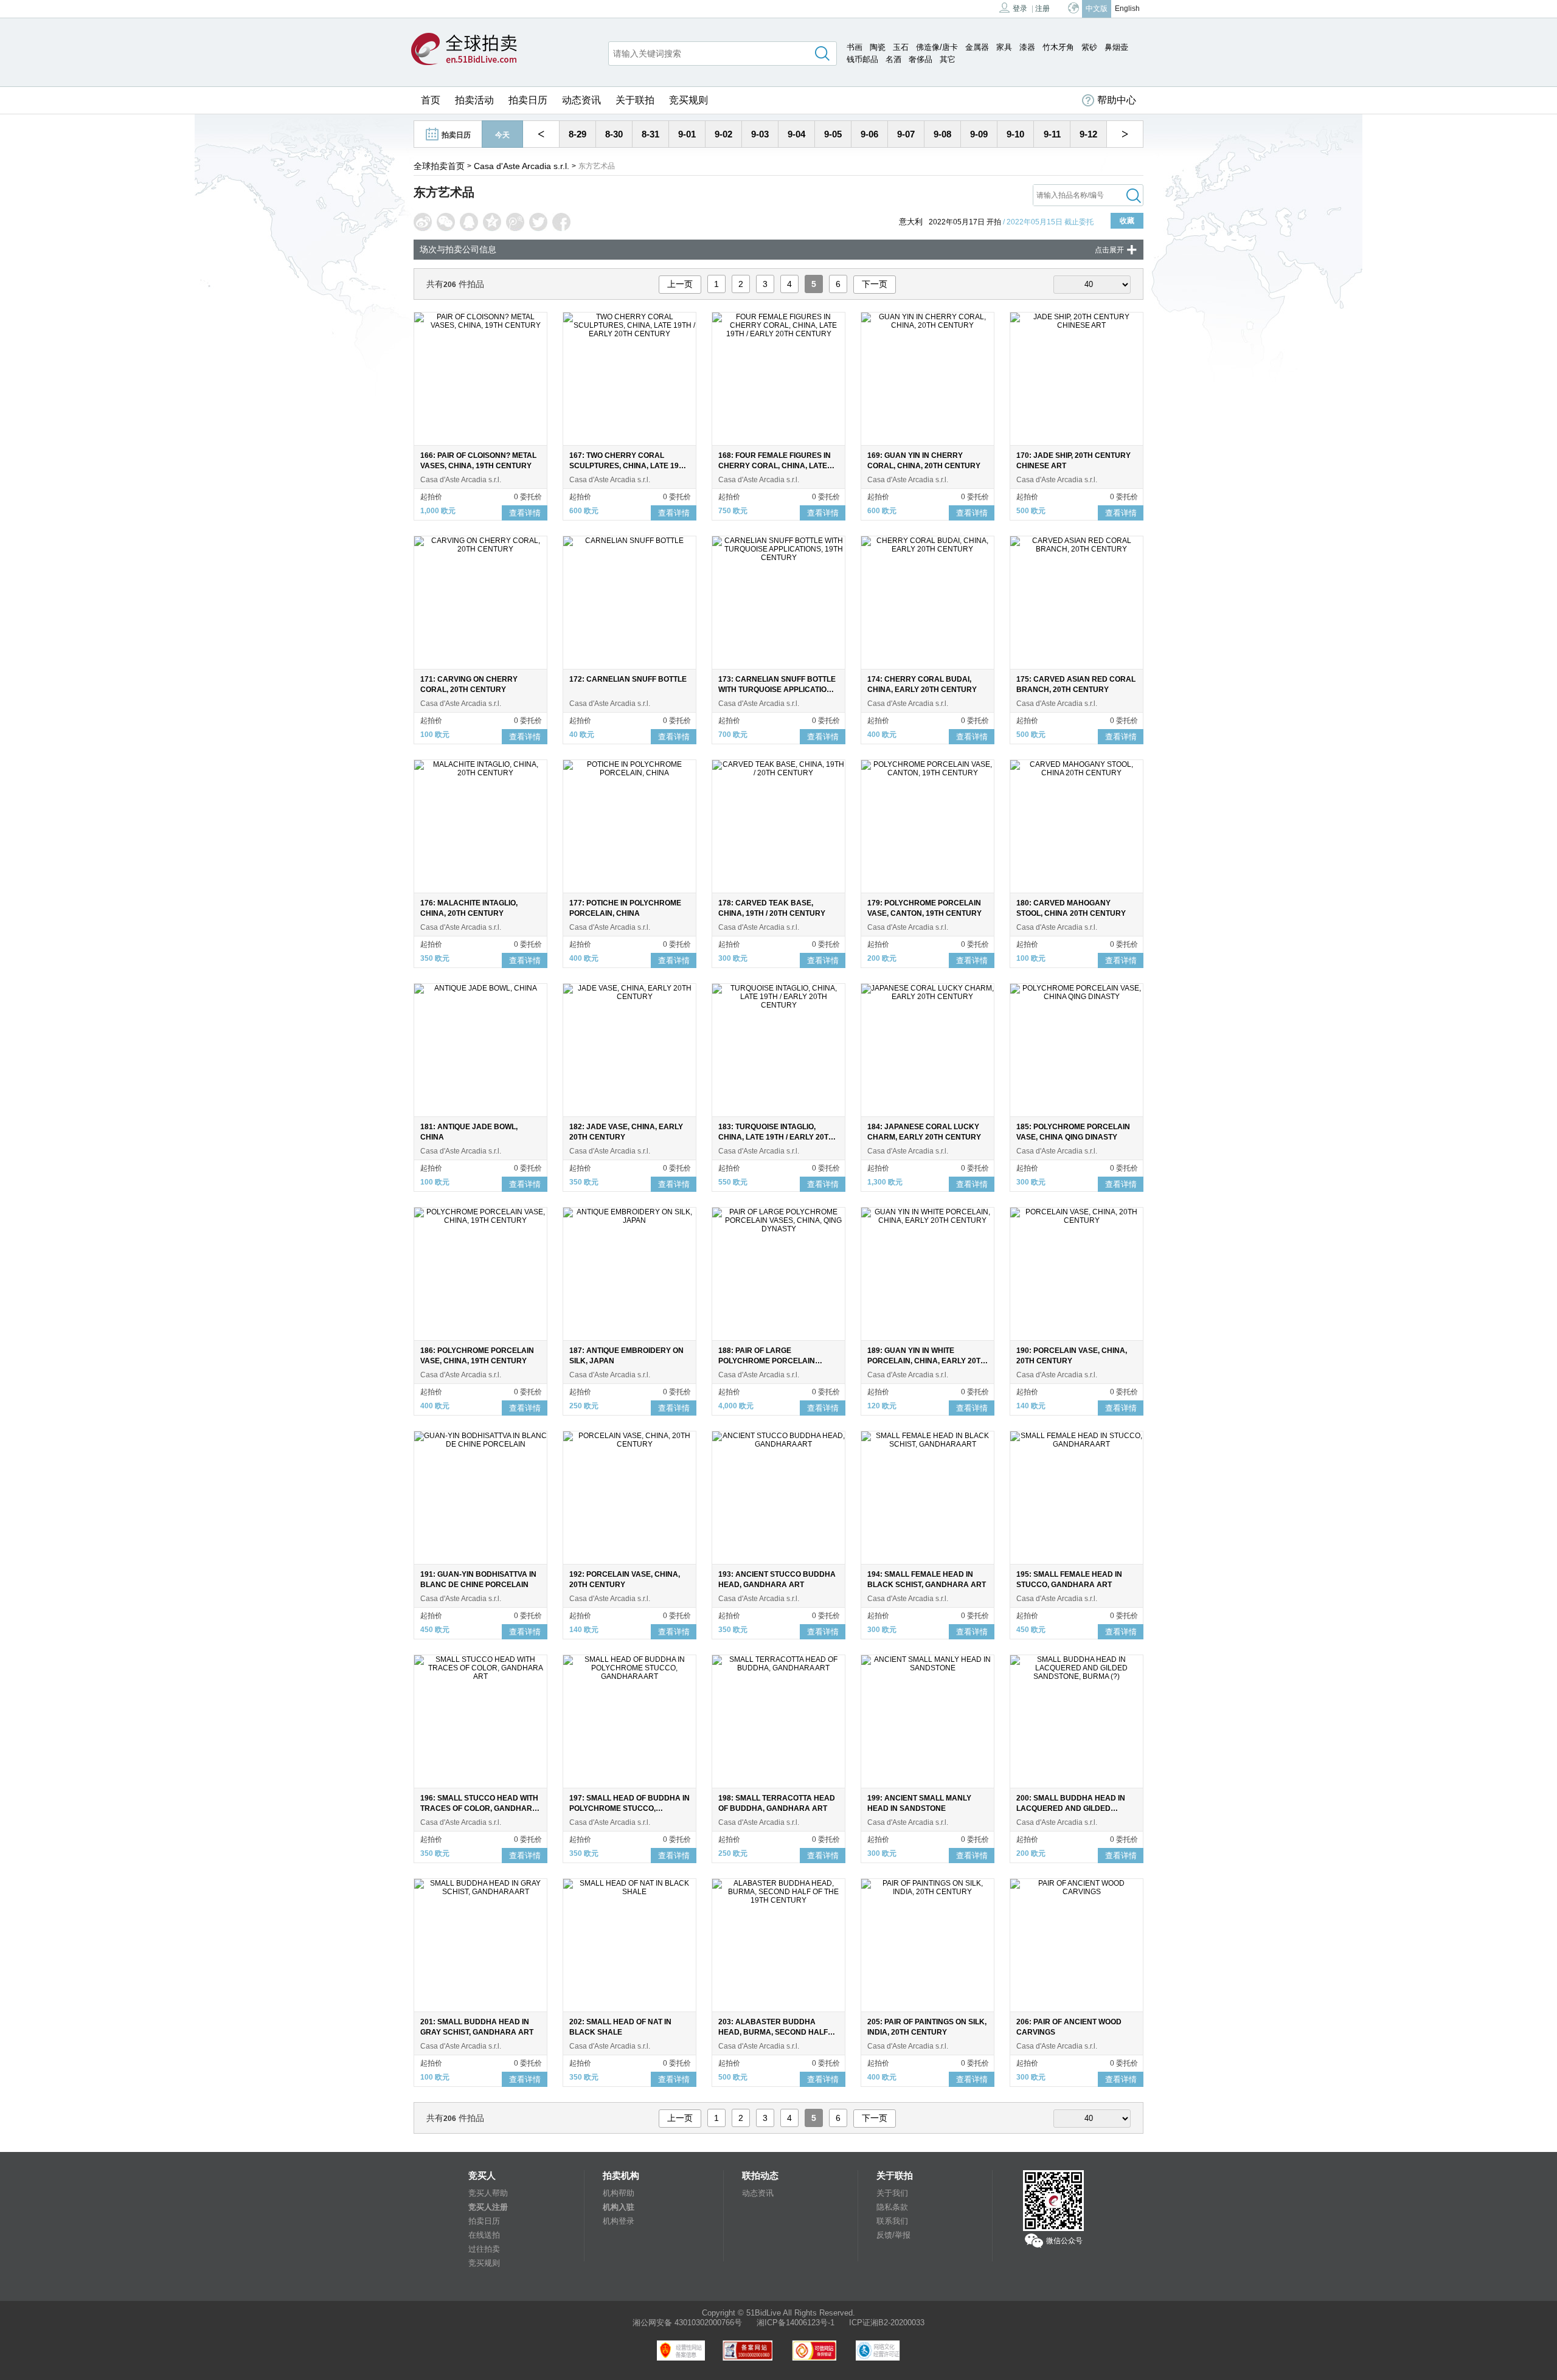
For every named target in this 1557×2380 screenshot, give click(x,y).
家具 (1004, 47)
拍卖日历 (528, 100)
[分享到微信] (446, 222)
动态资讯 (581, 100)
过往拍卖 (484, 2249)
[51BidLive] (464, 50)
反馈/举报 (893, 2235)
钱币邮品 (862, 59)
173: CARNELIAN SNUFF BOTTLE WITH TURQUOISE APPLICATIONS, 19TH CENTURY (778, 690)
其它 (948, 59)
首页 (431, 100)
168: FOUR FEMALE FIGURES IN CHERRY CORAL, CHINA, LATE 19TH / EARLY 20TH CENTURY (775, 466)
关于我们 (892, 2193)
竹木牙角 (1058, 47)
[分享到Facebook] (561, 222)
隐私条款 (892, 2207)
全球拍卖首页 (439, 166)
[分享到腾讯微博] (515, 222)
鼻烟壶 (1116, 47)
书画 (855, 47)
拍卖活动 (474, 100)
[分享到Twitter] (538, 222)
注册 (1042, 9)
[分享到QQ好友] (469, 222)
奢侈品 (921, 59)
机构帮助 (619, 2193)
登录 (1020, 9)
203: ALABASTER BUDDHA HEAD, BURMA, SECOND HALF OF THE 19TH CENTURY (773, 2032)
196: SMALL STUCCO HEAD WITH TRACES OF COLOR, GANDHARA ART (479, 1808)
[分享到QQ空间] (492, 222)
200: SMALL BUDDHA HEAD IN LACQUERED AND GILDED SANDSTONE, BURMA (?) (1071, 1808)
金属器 (977, 47)
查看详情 (525, 513)
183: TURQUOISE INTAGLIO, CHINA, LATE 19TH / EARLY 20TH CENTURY (776, 1137)
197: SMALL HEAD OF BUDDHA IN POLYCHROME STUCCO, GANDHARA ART (629, 1808)
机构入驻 (619, 2207)
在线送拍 (484, 2235)
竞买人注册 (488, 2207)
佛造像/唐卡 (937, 47)
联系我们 (892, 2221)
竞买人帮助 (488, 2193)
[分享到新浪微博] (423, 222)
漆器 (1027, 47)
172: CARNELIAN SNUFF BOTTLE (628, 679)
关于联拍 (635, 100)
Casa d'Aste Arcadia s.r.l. (522, 166)
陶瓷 (878, 47)
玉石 (901, 47)
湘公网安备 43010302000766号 (687, 2323)
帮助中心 (1117, 100)
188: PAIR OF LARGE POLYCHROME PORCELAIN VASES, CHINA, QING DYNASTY (774, 1361)
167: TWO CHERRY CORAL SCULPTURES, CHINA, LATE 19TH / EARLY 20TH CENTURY (629, 466)
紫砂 (1089, 47)
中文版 (1097, 9)
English (1127, 9)
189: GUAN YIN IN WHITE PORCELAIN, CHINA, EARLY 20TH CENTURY (927, 1361)
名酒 (893, 59)
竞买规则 (688, 100)
